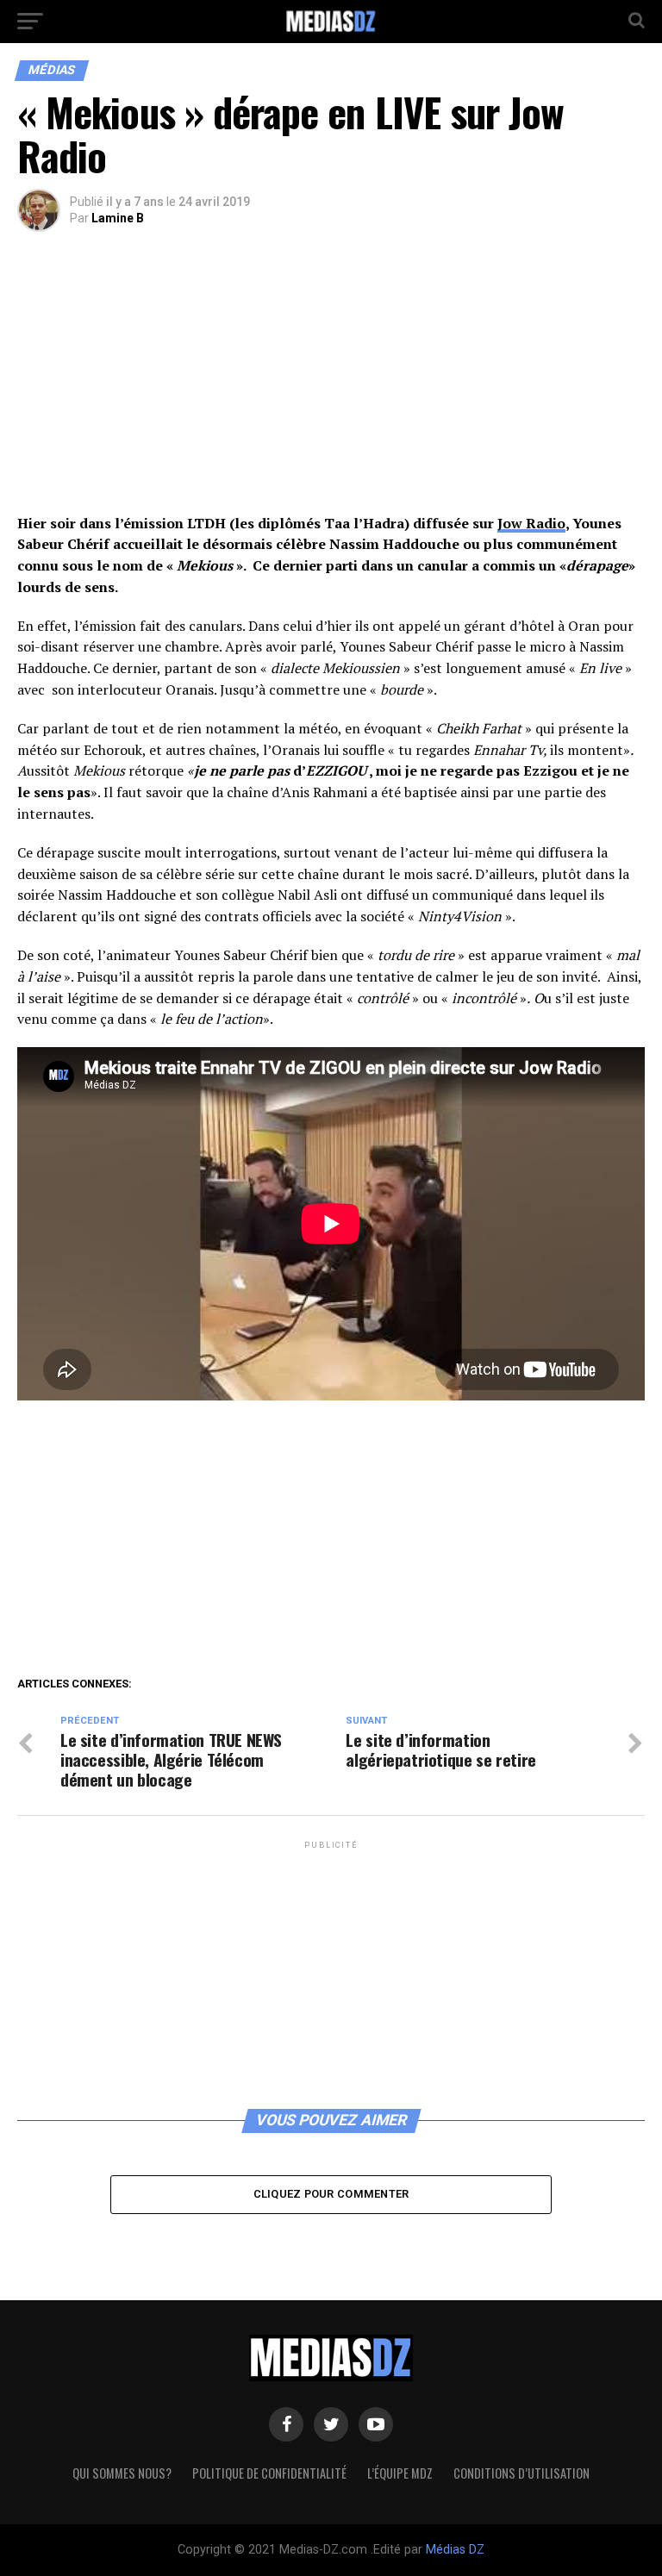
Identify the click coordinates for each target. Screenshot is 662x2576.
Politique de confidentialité (269, 2473)
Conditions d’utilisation (521, 2473)
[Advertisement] (331, 385)
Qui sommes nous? (122, 2473)
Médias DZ (455, 2550)
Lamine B (118, 218)
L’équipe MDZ (400, 2473)
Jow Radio (531, 523)
